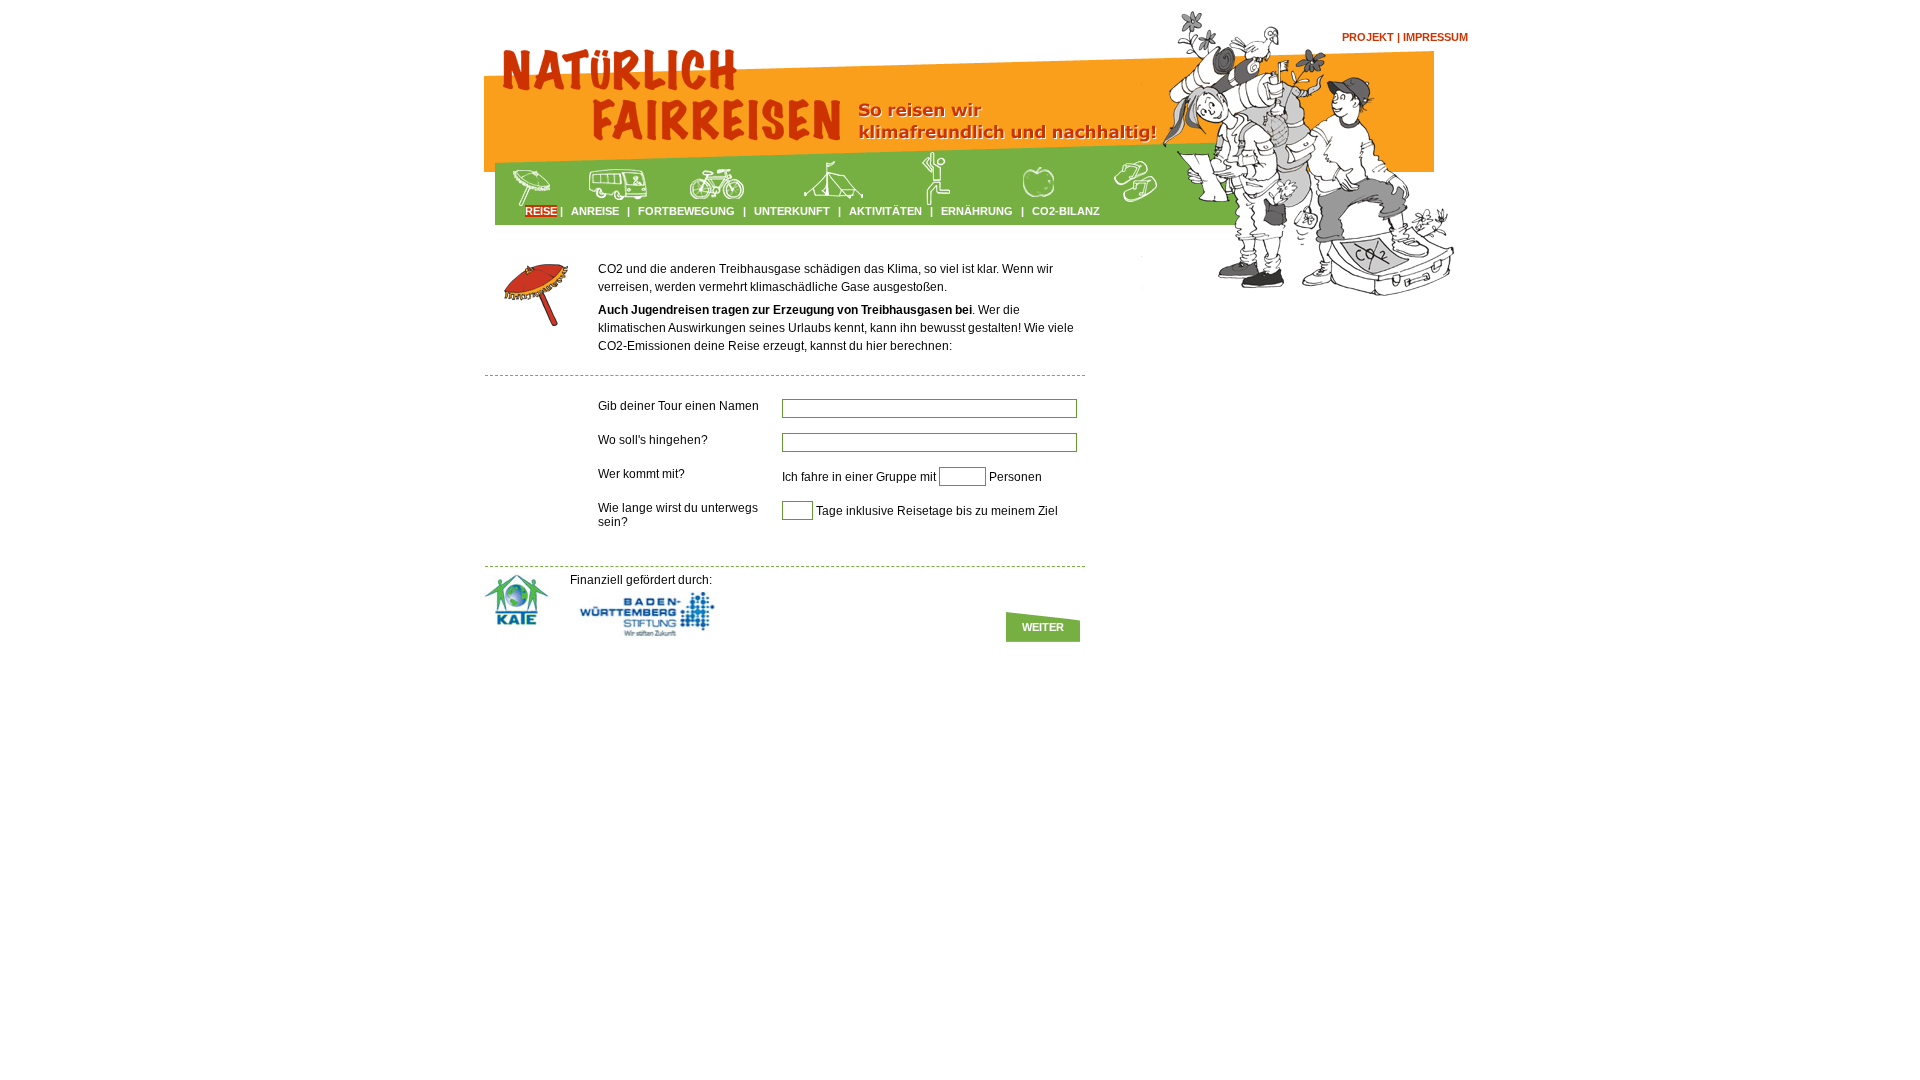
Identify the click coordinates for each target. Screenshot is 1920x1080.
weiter (1043, 627)
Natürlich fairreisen (640, 75)
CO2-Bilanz (1066, 211)
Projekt (1368, 37)
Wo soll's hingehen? (653, 440)
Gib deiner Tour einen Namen (678, 406)
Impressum (1435, 37)
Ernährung (977, 211)
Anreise (595, 211)
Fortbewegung (686, 211)
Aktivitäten (885, 211)
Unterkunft (792, 211)
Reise (541, 211)
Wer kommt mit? (641, 474)
